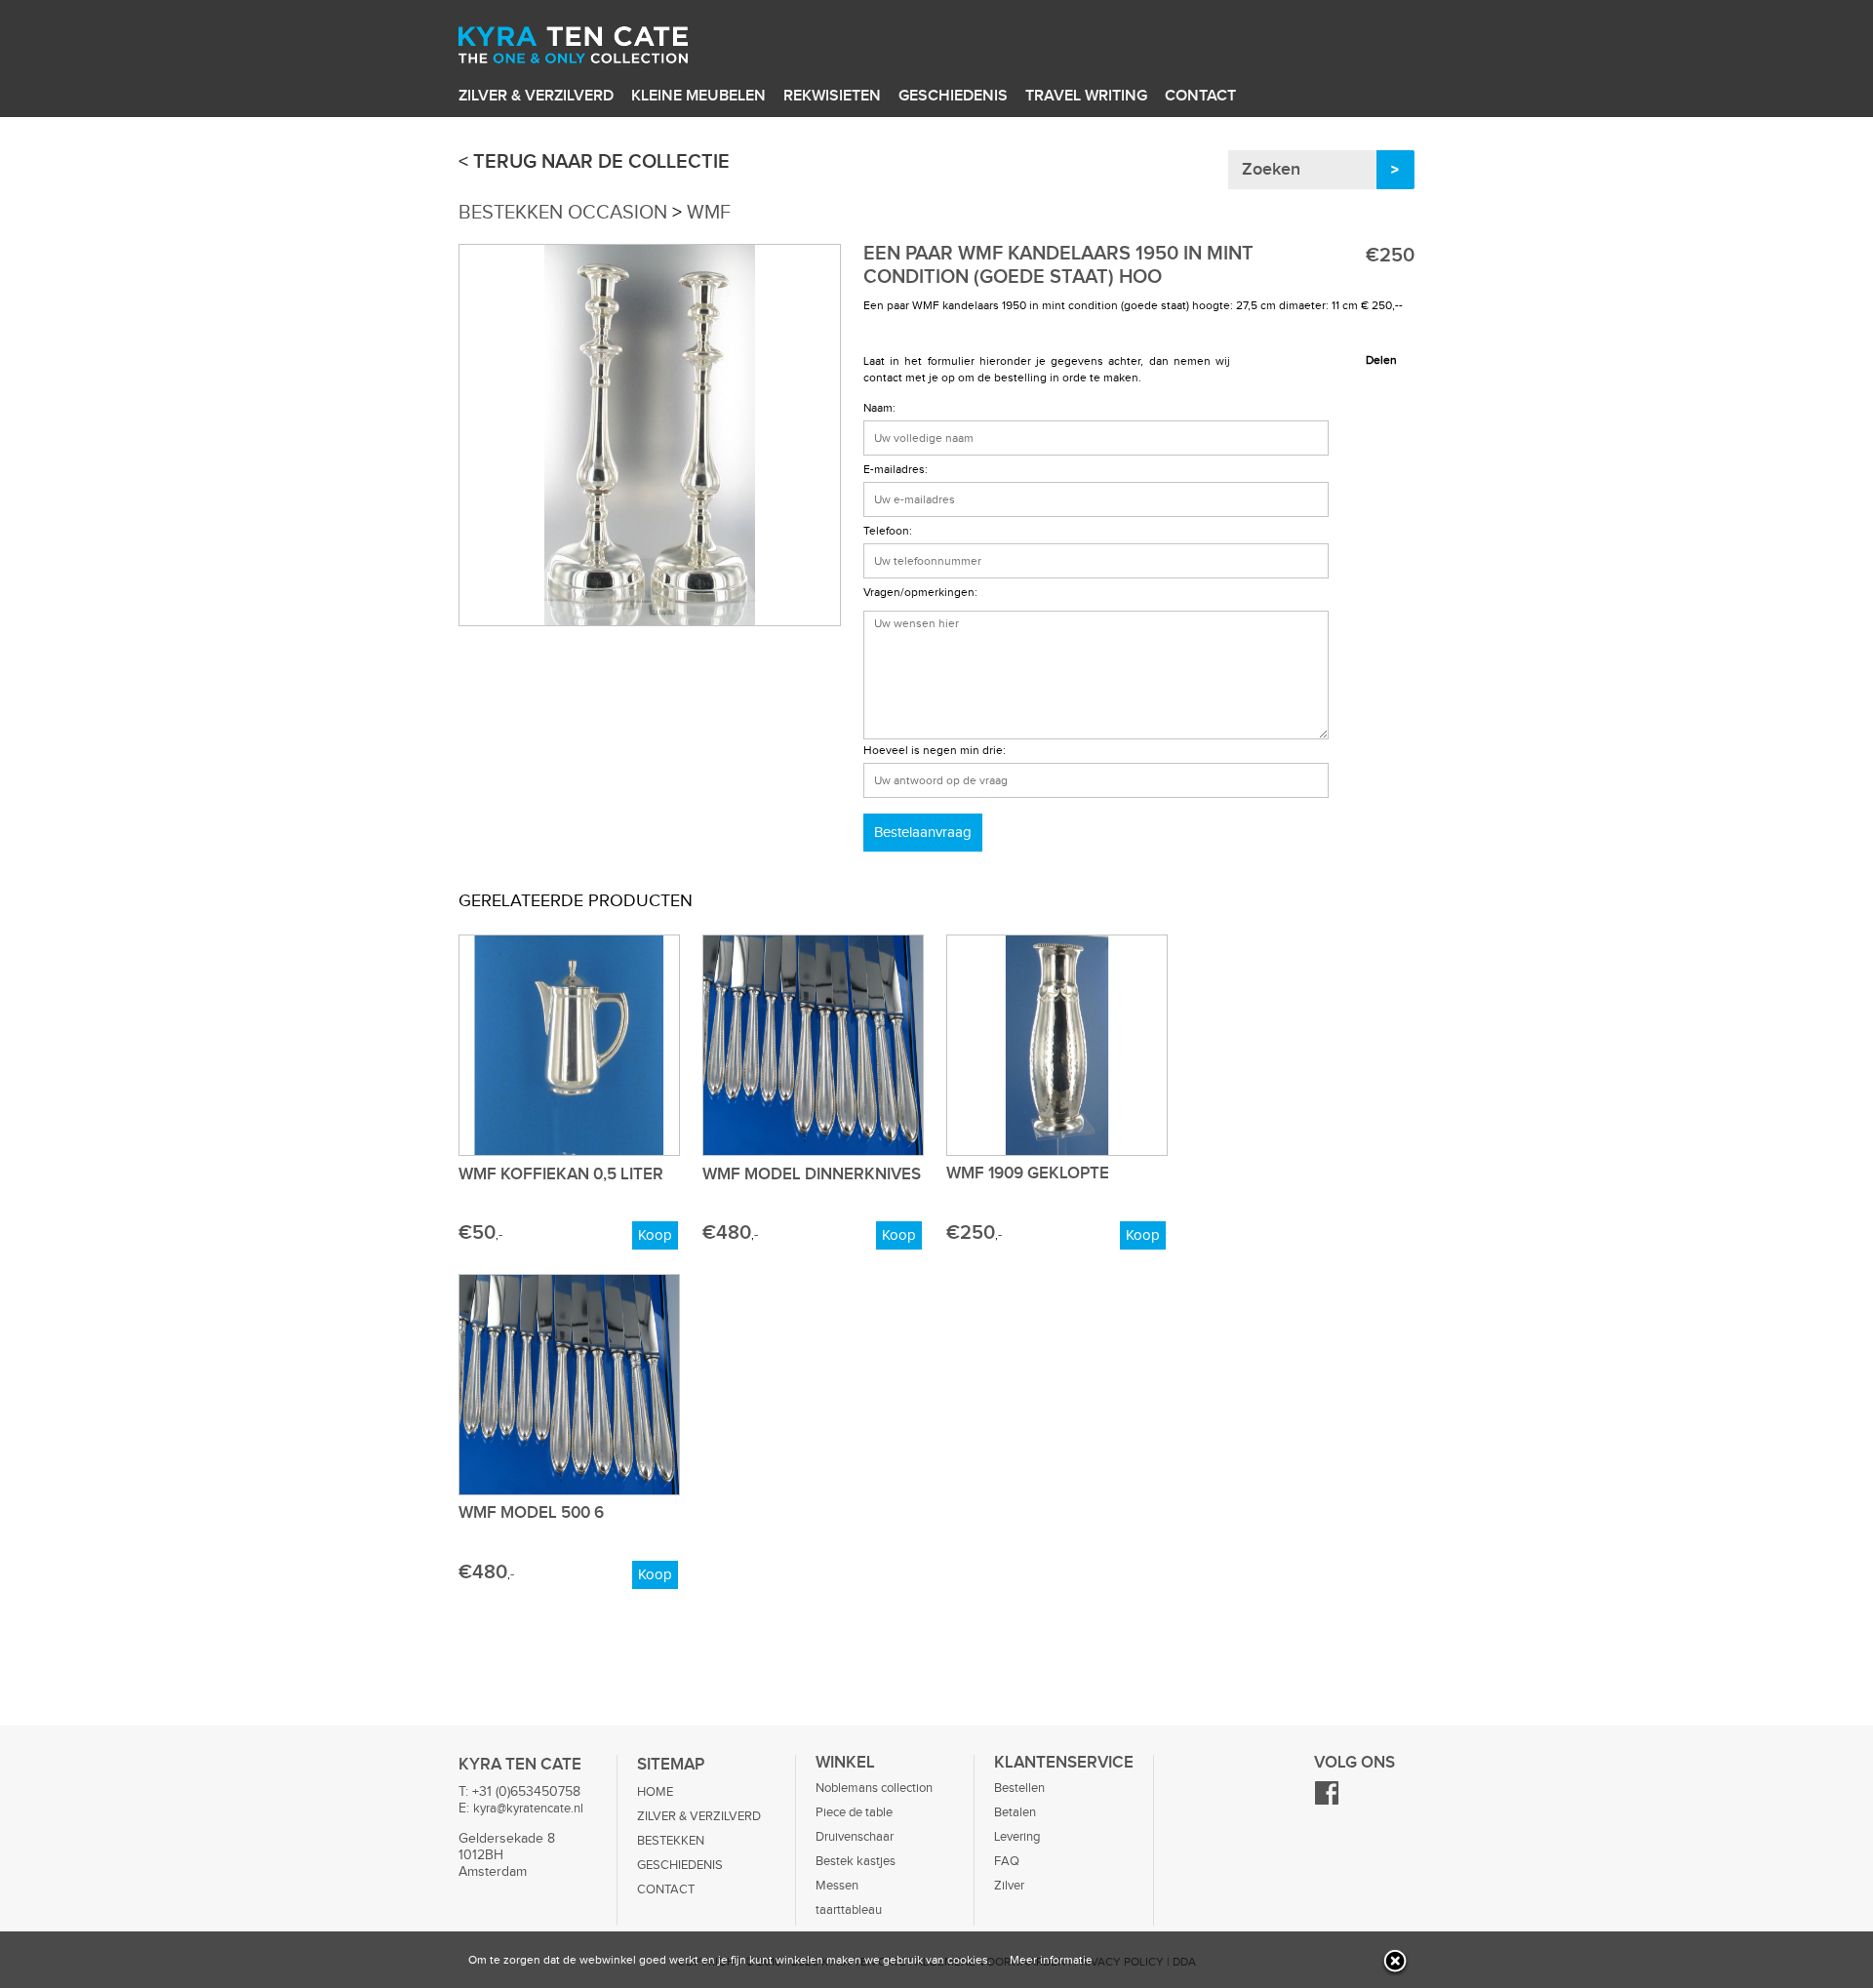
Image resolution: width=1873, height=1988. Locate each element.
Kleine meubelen (698, 96)
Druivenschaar (855, 1837)
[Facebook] (1327, 1802)
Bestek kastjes (856, 1861)
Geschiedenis (953, 96)
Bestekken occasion (563, 213)
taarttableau (849, 1910)
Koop (655, 1235)
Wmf (709, 213)
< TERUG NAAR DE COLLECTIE (594, 162)
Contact (1200, 96)
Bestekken (671, 1841)
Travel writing (1086, 96)
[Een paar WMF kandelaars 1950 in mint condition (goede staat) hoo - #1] (650, 622)
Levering (1017, 1837)
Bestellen (1019, 1788)
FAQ (1007, 1861)
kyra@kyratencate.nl (528, 1809)
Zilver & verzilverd (536, 96)
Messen (837, 1886)
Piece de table (854, 1812)
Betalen (1015, 1812)
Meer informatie (1051, 1960)
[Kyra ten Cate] (606, 48)
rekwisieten (832, 96)
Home (655, 1792)
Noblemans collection (874, 1788)
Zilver (1009, 1886)
